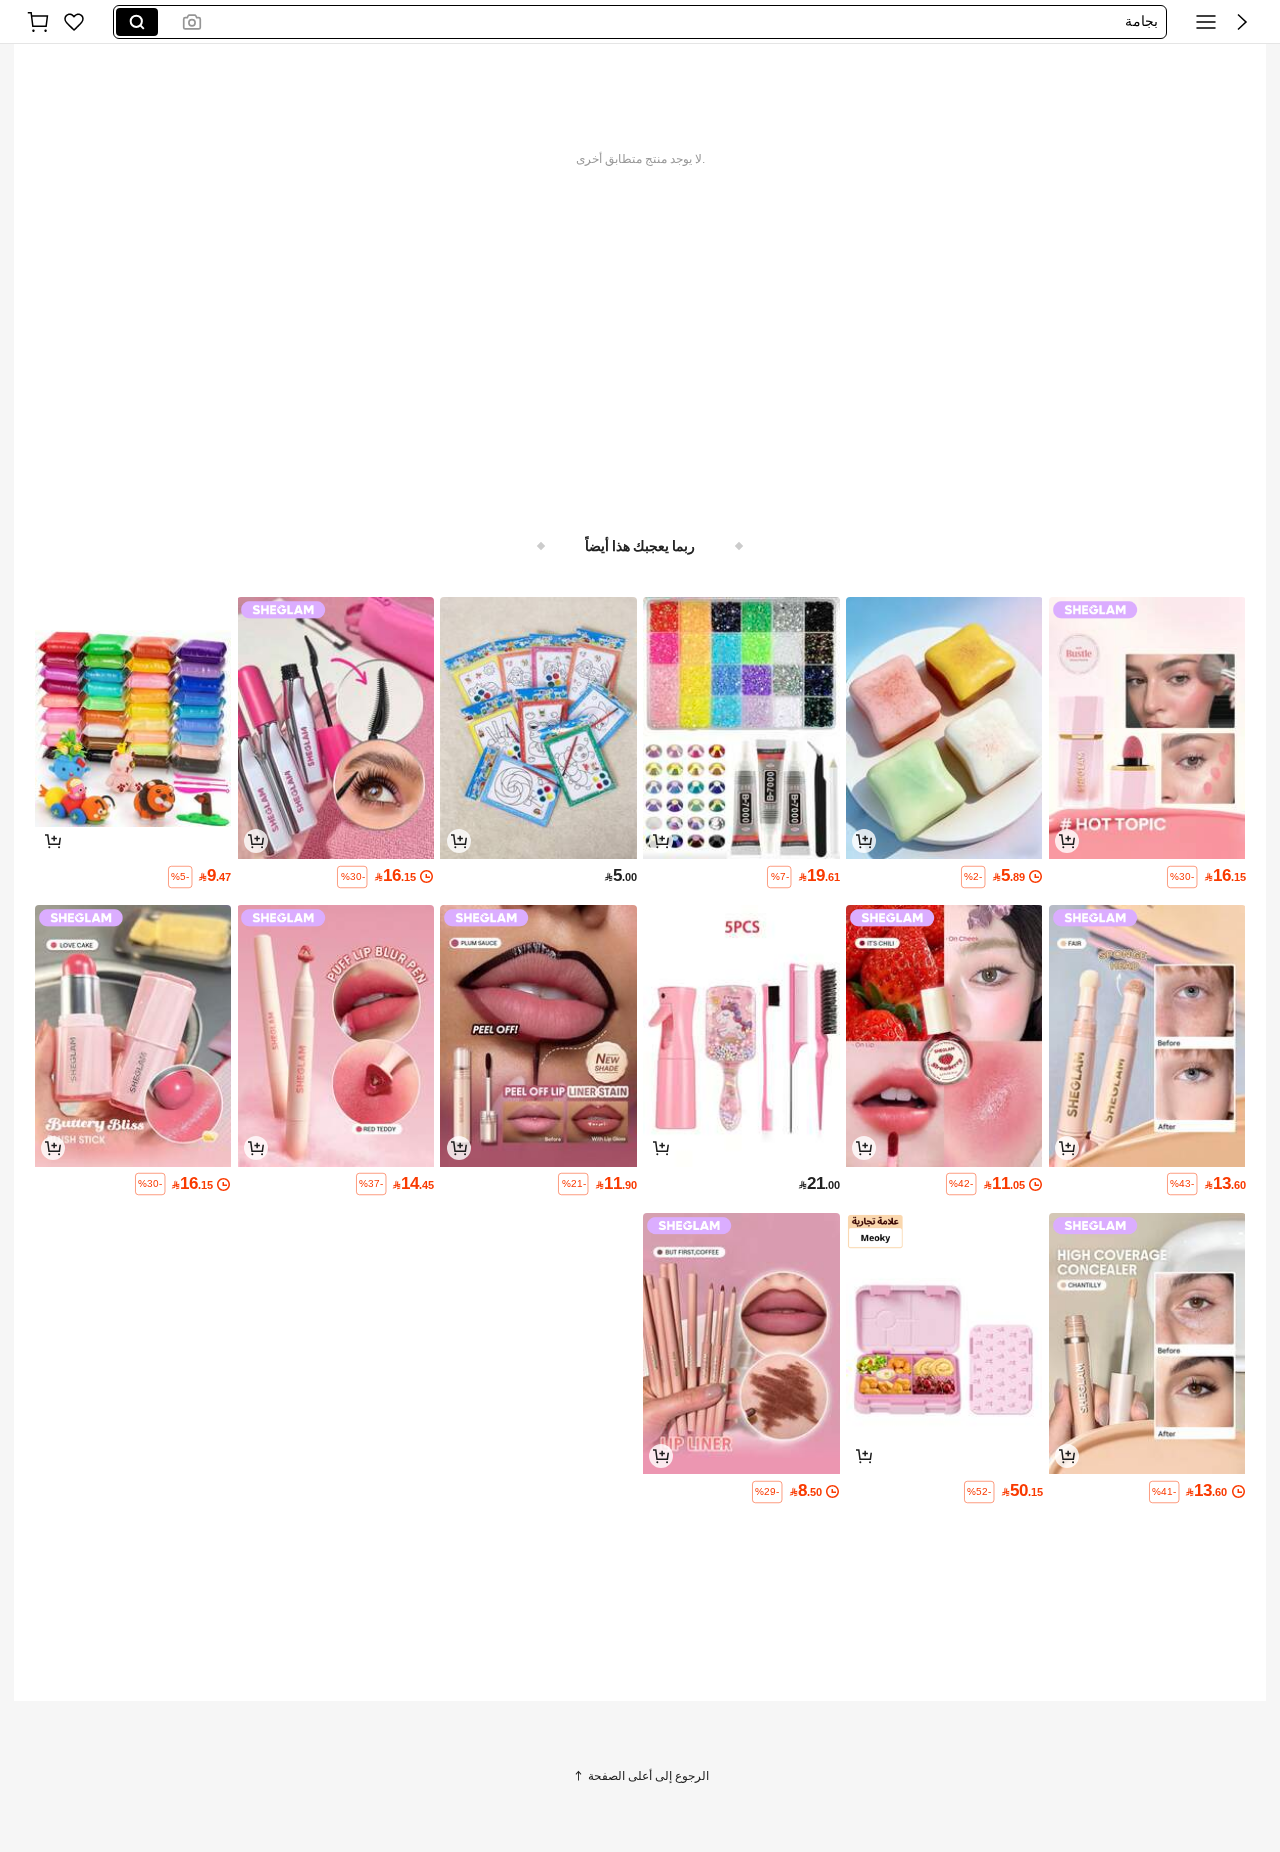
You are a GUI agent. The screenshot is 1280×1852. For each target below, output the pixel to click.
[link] (74, 22)
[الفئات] (1206, 22)
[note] (1182, 877)
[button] (1242, 22)
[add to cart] (1067, 841)
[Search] (137, 22)
